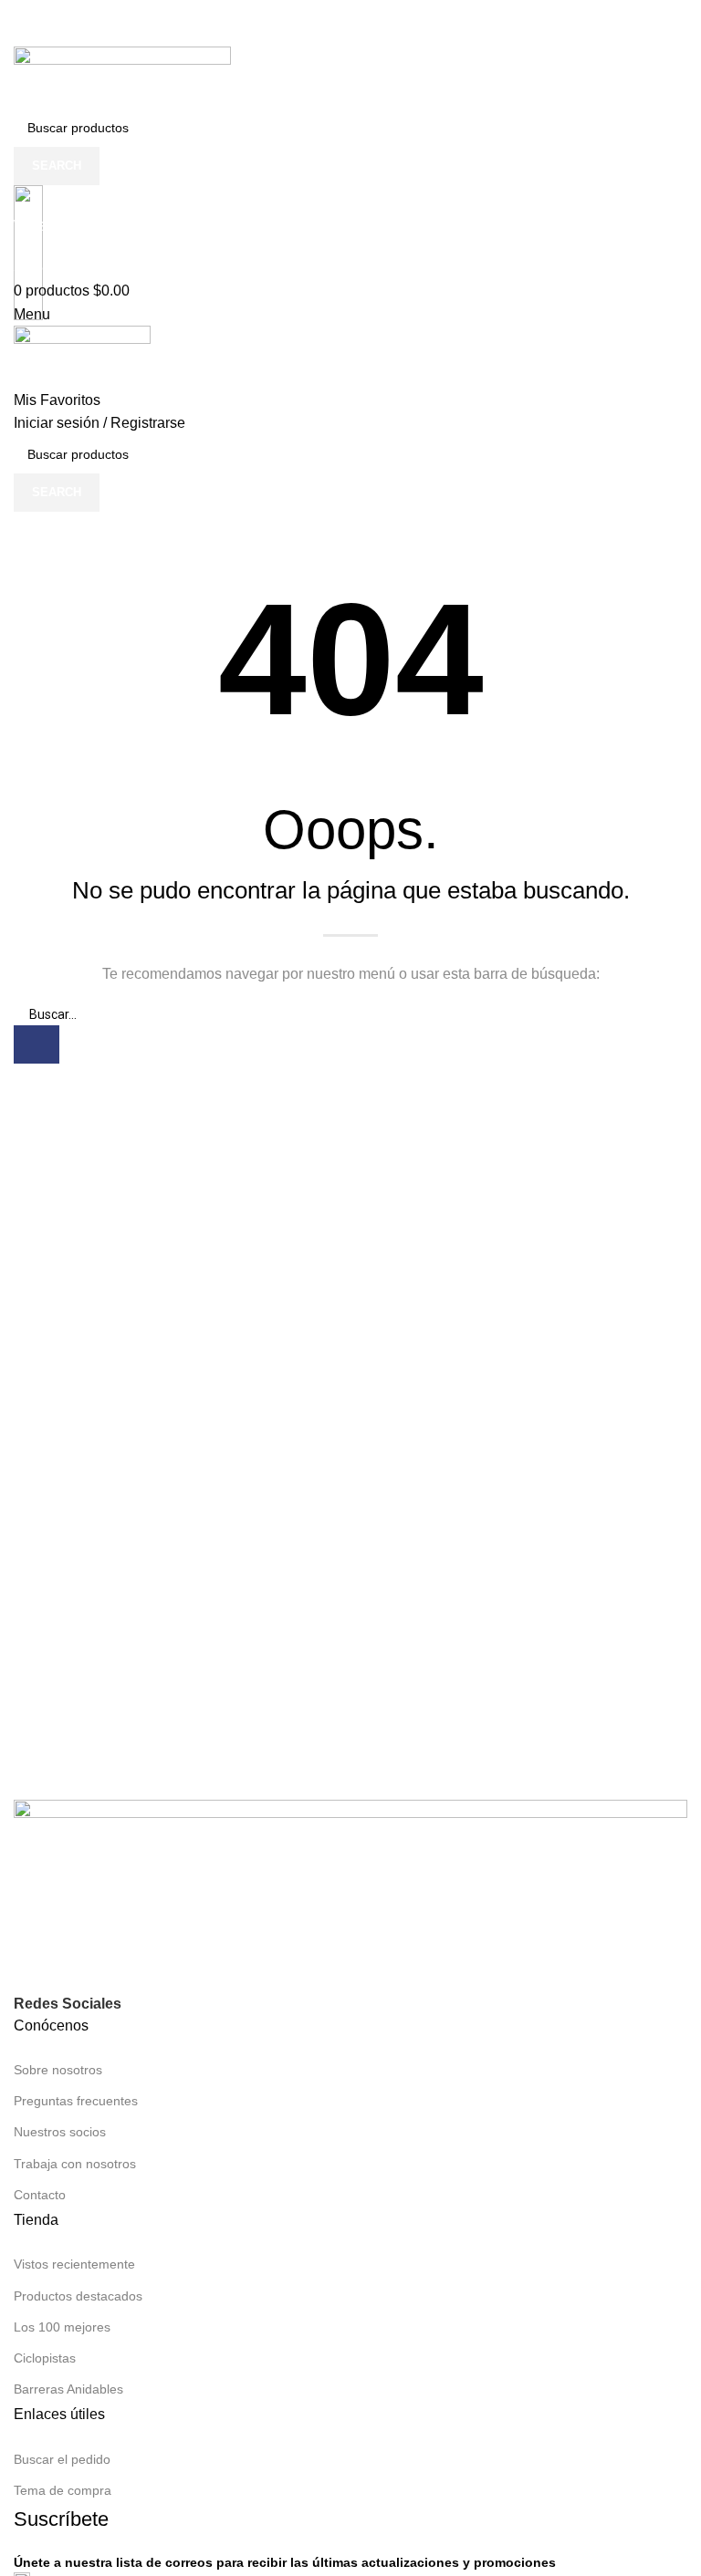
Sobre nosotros (58, 2070)
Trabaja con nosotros (75, 2164)
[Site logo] (122, 76)
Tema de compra (63, 2490)
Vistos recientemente (74, 2264)
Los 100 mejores (62, 2327)
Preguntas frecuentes (76, 2101)
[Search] (37, 1044)
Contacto (40, 2195)
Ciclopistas (45, 2358)
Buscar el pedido (62, 2459)
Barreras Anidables (68, 2389)
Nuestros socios (60, 2132)
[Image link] (350, 1895)
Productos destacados (78, 2296)
